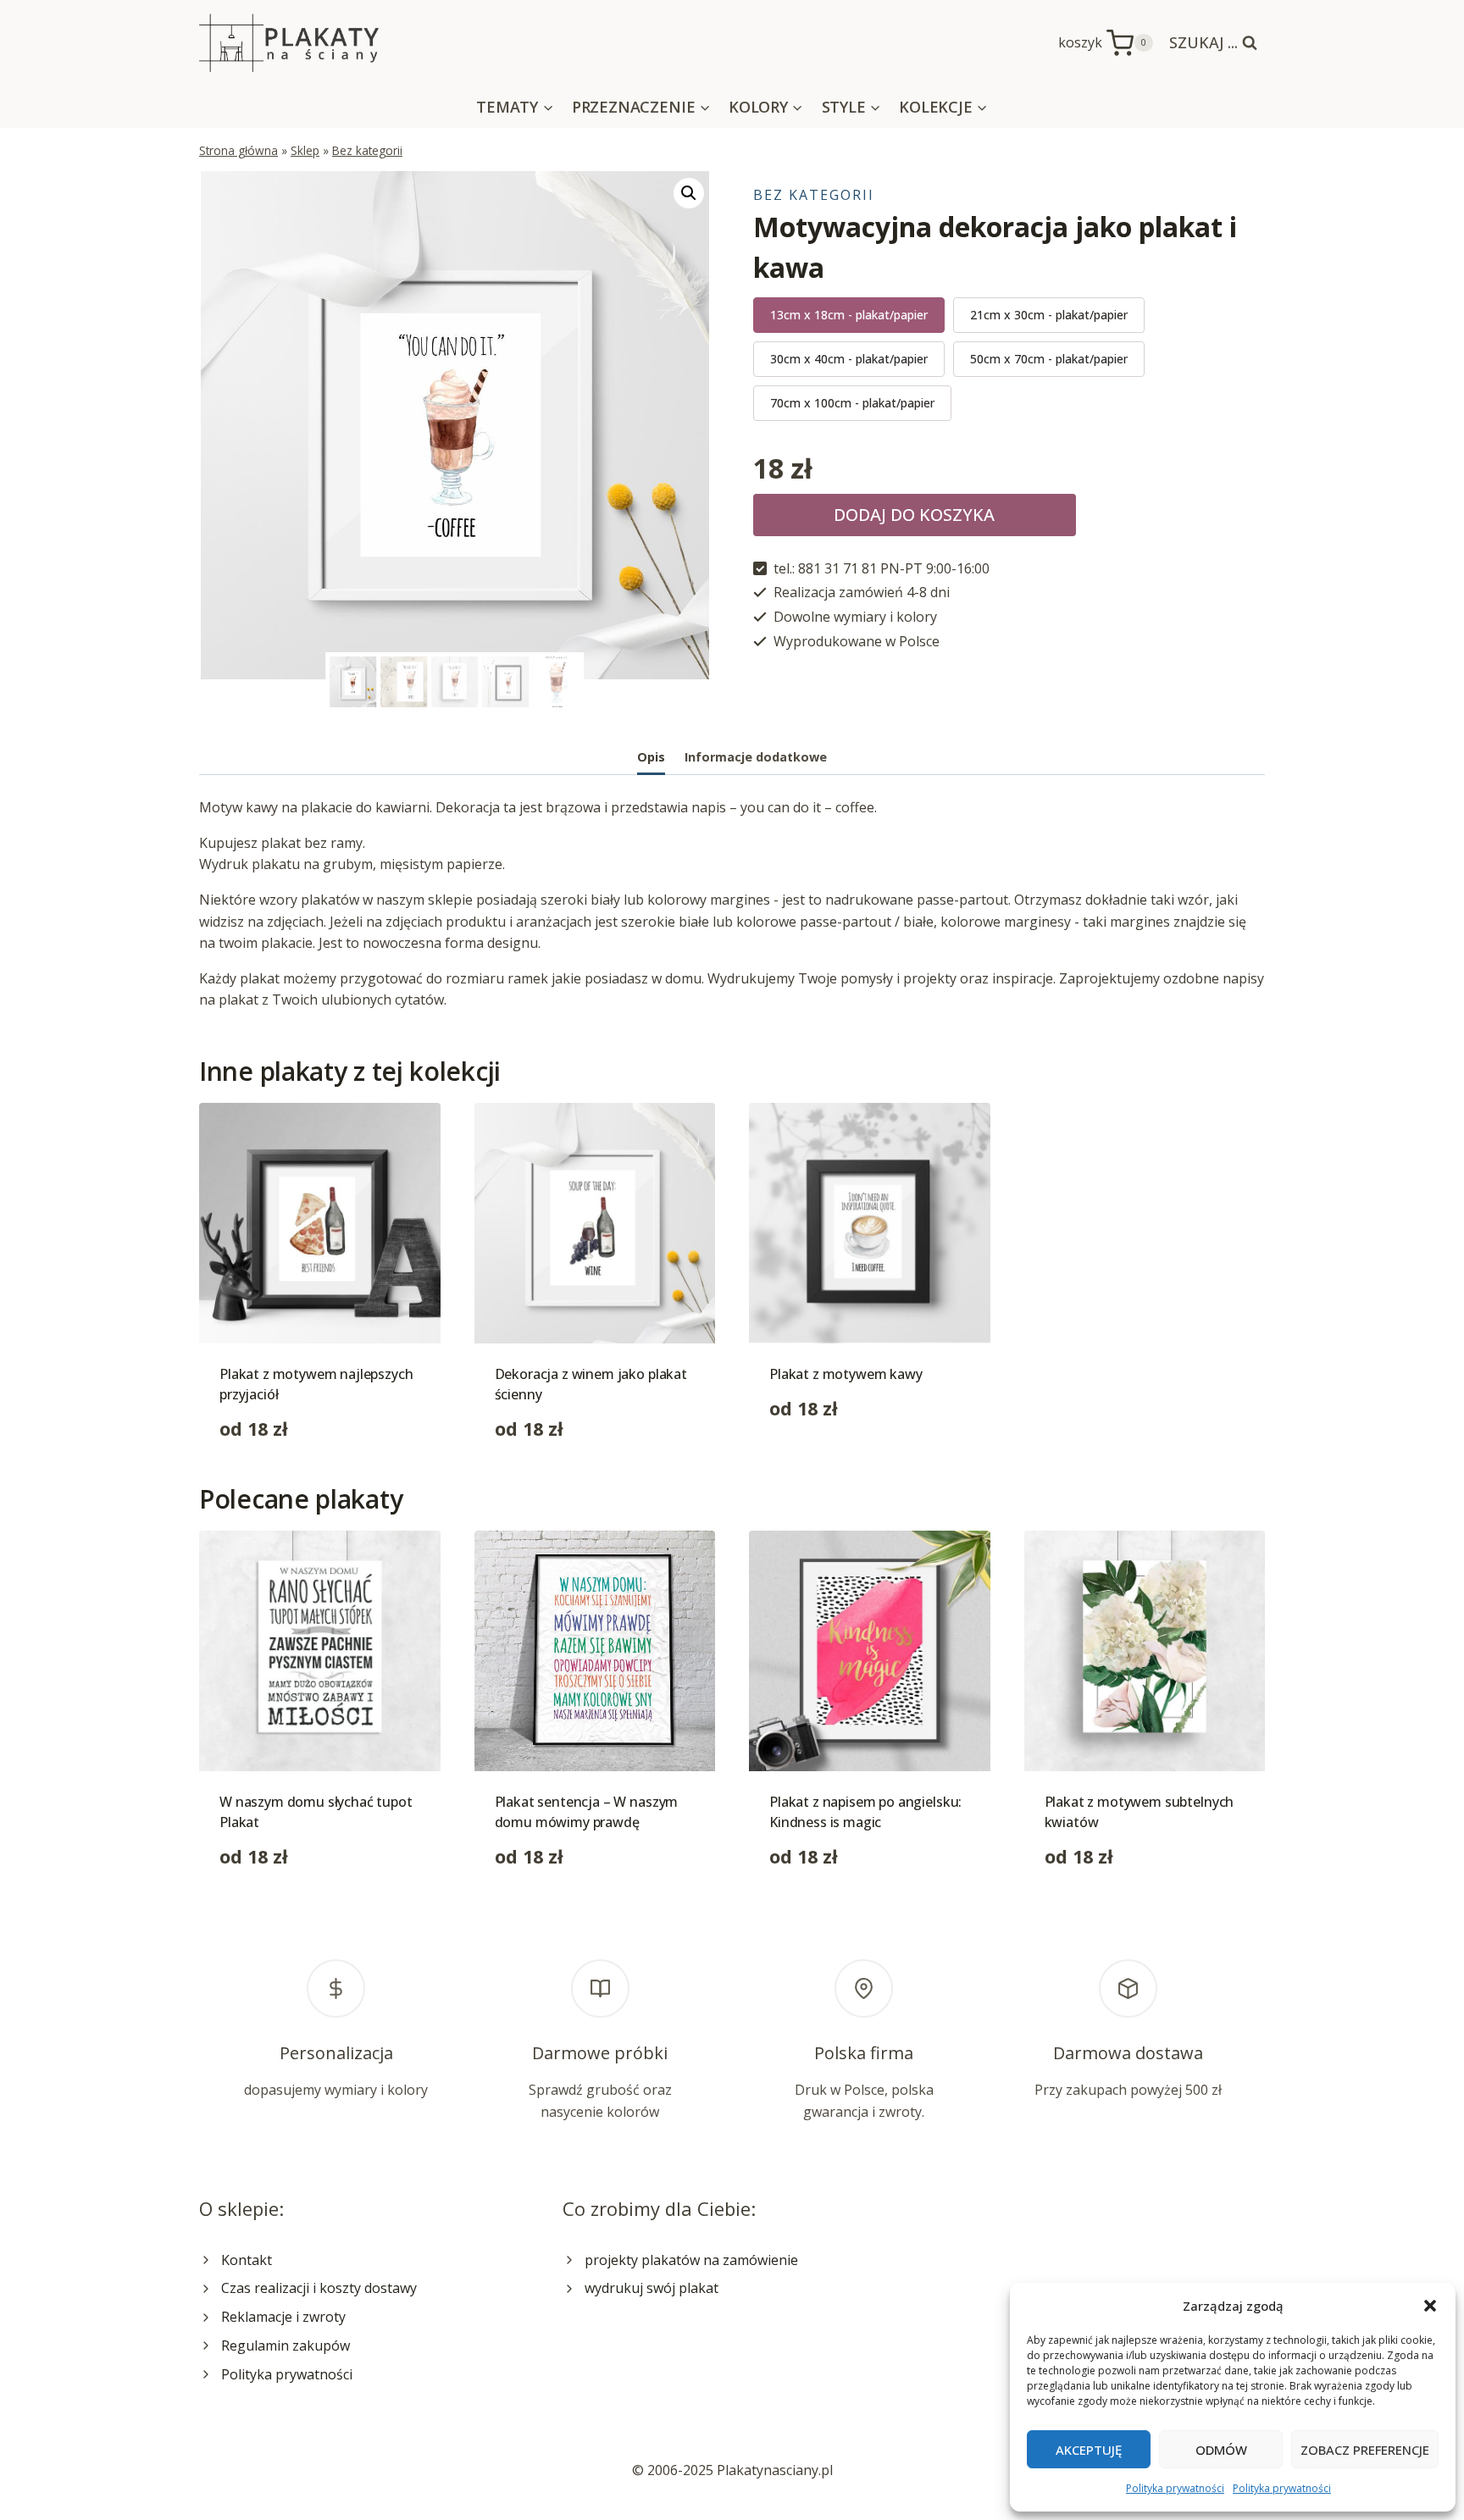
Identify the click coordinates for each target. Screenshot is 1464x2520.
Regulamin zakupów (286, 2346)
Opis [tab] (651, 757)
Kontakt (247, 2260)
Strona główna (238, 150)
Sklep (305, 150)
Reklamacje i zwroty (283, 2317)
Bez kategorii (367, 150)
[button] (1430, 2306)
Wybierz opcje (814, 1462)
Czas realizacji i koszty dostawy (319, 2288)
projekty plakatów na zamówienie (691, 2260)
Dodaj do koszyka (914, 515)
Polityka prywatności (1175, 2488)
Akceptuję (1089, 2450)
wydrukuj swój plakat (652, 2288)
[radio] (849, 315)
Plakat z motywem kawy (846, 1374)
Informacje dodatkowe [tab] (756, 757)
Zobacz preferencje (1365, 2450)
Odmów (1221, 2450)
